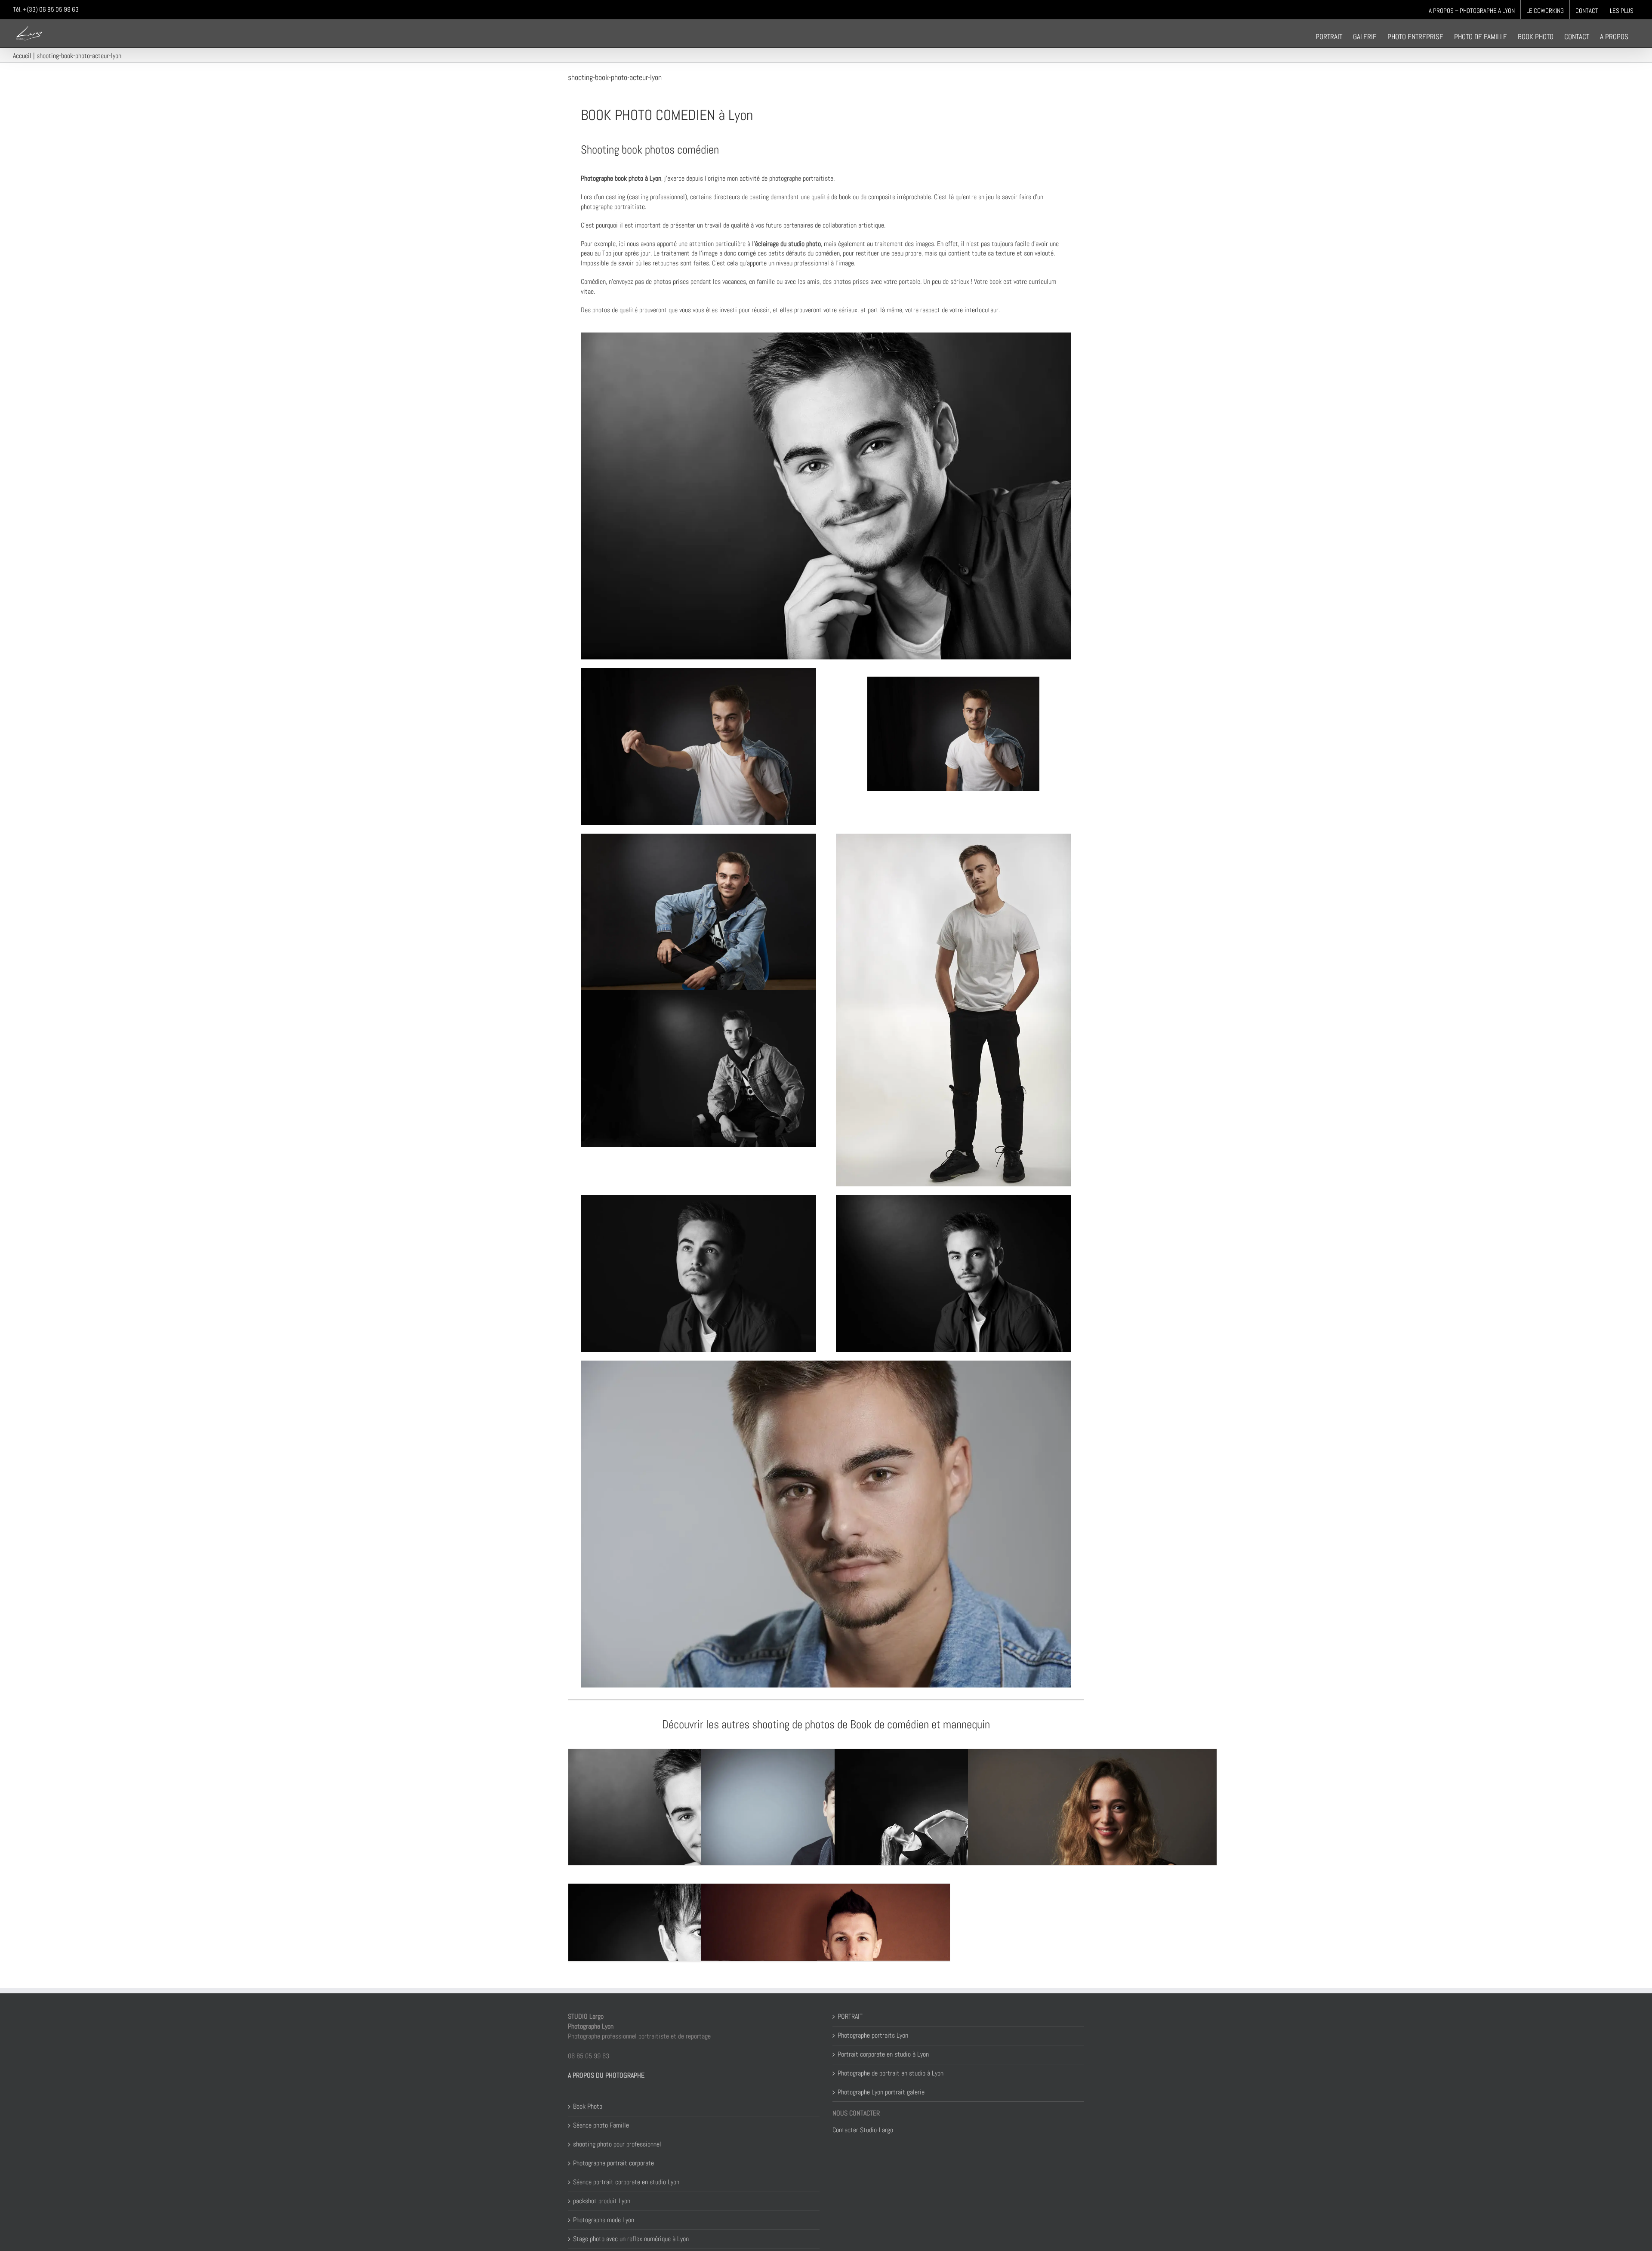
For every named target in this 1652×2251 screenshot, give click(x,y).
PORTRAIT (850, 2016)
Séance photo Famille (601, 2125)
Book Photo (588, 2106)
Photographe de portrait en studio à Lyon (891, 2073)
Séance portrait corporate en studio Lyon (626, 2182)
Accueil (22, 56)
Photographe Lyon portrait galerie (881, 2092)
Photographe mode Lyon (604, 2220)
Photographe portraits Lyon (873, 2035)
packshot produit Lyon (602, 2201)
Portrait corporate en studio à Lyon (883, 2054)
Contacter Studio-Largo (863, 2130)
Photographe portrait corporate (613, 2163)
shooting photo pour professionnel (617, 2144)
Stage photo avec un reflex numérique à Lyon (631, 2239)
